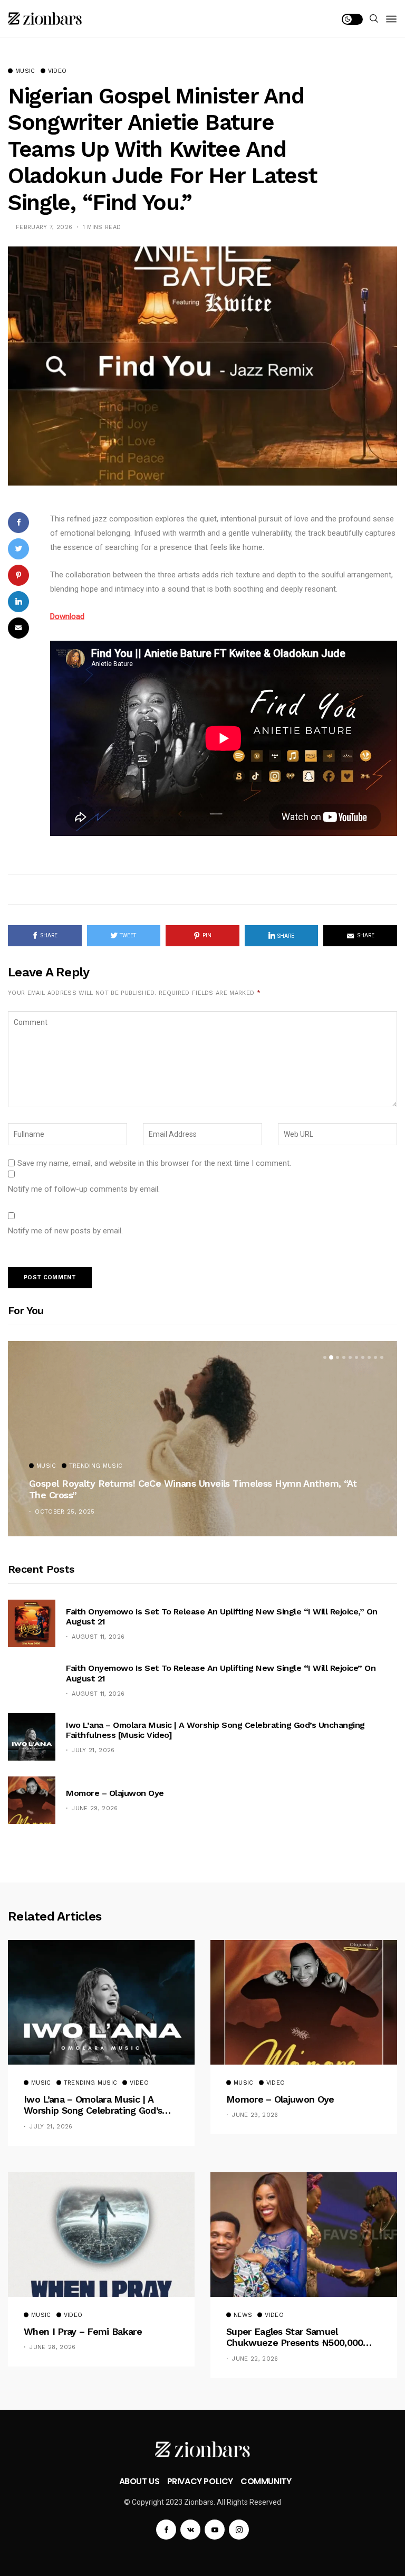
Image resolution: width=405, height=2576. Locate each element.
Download (67, 616)
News (243, 2315)
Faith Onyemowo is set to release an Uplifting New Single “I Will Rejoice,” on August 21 (222, 1617)
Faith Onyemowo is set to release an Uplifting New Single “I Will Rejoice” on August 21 (221, 1673)
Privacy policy (200, 2481)
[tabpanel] (202, 1439)
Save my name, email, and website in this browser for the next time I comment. (154, 1163)
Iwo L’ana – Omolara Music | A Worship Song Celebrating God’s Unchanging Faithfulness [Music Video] (215, 1730)
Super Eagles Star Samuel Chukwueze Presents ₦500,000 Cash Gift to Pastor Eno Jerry (295, 2337)
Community (266, 2481)
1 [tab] (325, 1357)
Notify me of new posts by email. (65, 1231)
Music (25, 71)
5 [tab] (350, 1357)
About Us (139, 2481)
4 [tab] (344, 1357)
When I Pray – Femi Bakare (83, 2331)
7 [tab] (363, 1357)
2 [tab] (331, 1357)
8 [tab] (369, 1357)
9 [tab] (375, 1357)
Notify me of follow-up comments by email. (84, 1189)
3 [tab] (337, 1357)
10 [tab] (382, 1357)
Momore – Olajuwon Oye (115, 1793)
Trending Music (96, 1466)
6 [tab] (356, 1357)
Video (57, 71)
